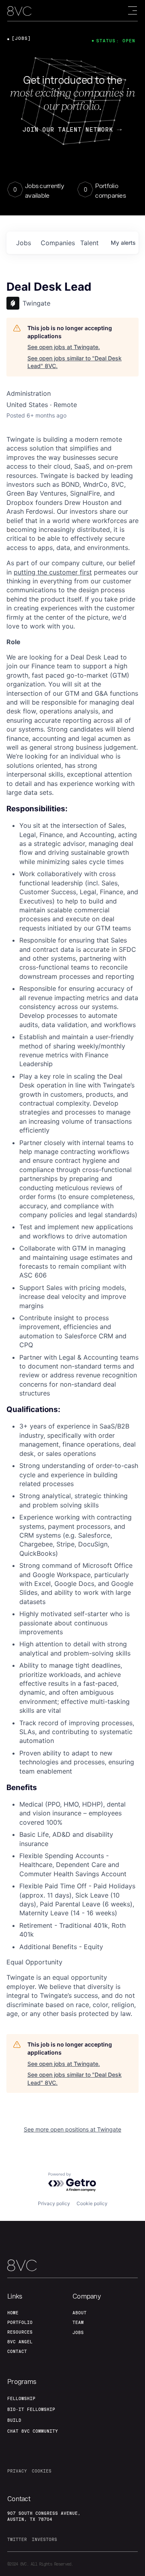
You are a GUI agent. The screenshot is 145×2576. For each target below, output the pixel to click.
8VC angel (20, 2342)
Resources (20, 2332)
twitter (17, 2539)
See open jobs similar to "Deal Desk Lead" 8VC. (75, 362)
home (13, 2313)
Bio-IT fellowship (31, 2409)
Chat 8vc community (33, 2431)
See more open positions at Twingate (72, 2129)
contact (17, 2351)
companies (57, 243)
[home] (19, 11)
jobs (24, 243)
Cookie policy (92, 2203)
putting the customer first (53, 572)
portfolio (20, 2322)
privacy (17, 2471)
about (80, 2313)
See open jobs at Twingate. (64, 347)
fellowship (21, 2398)
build (14, 2420)
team (78, 2322)
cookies (42, 2471)
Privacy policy (54, 2203)
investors (45, 2539)
